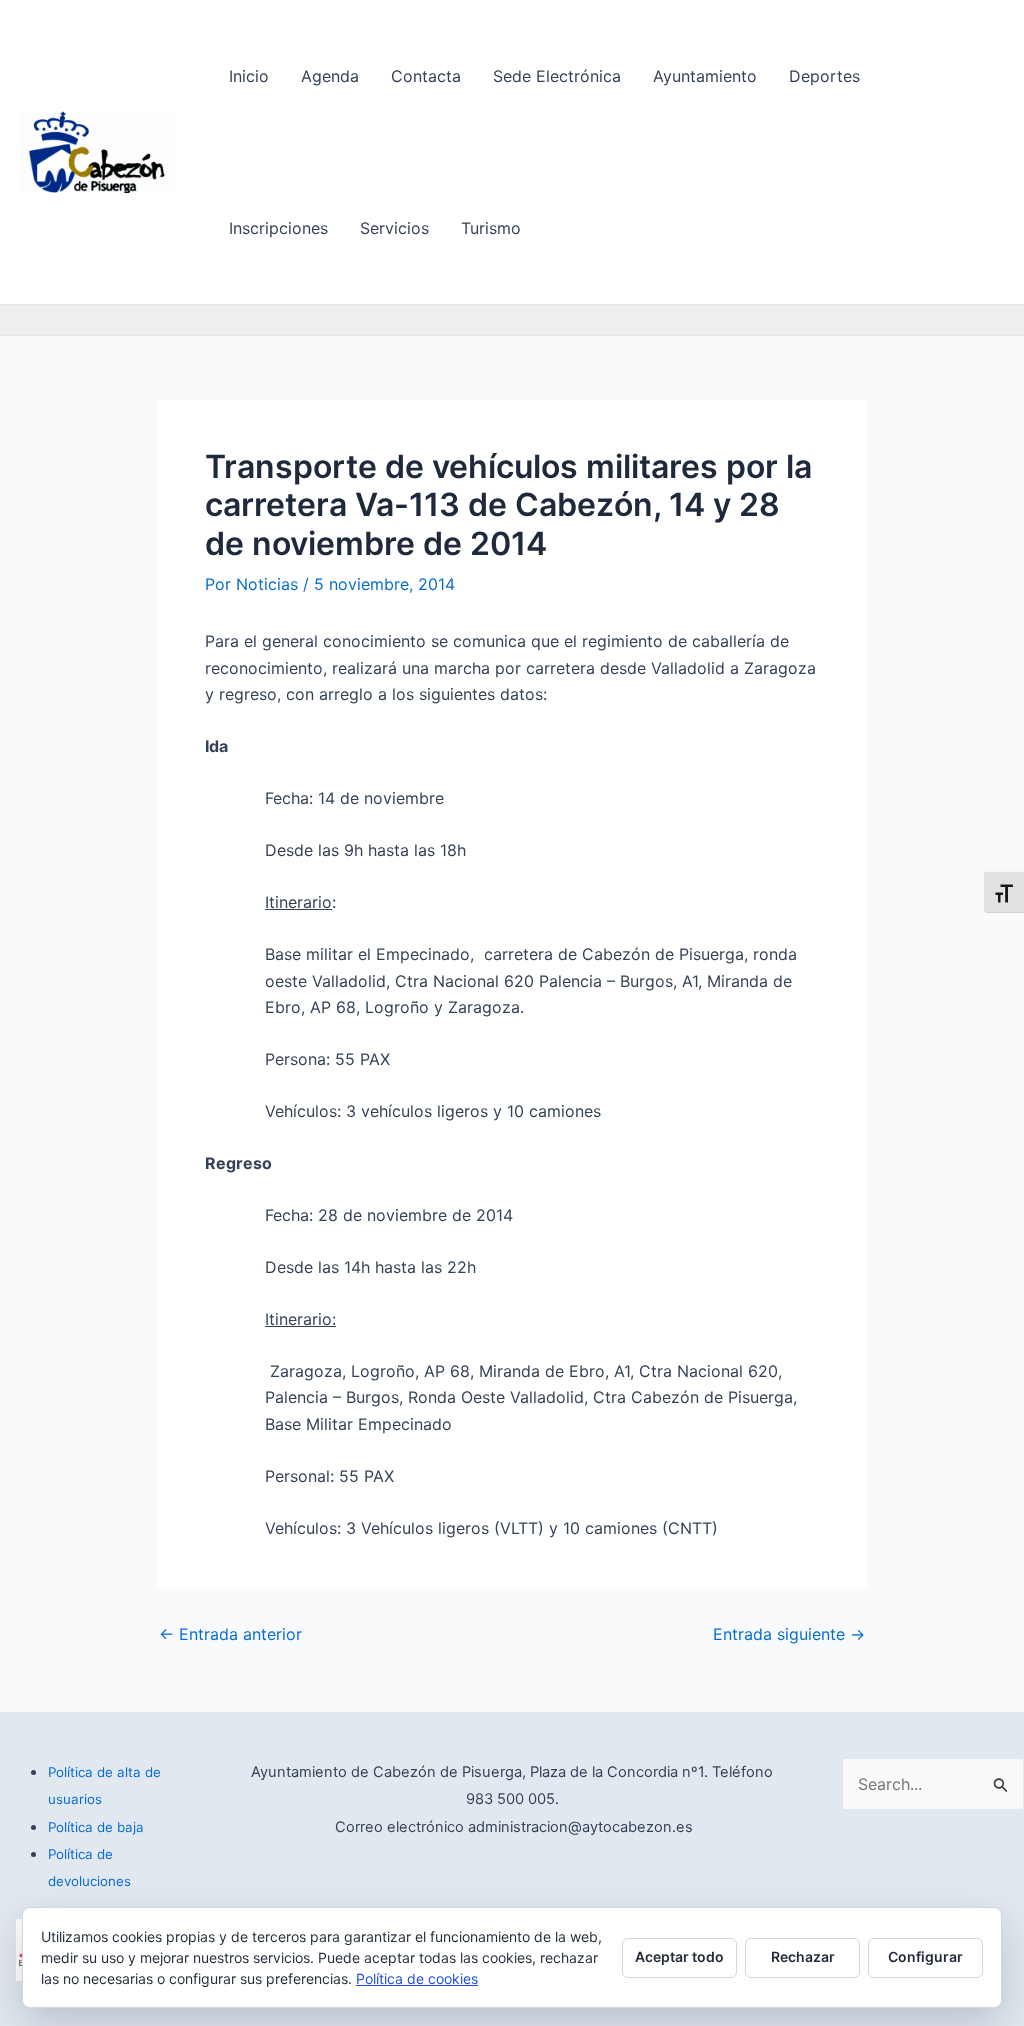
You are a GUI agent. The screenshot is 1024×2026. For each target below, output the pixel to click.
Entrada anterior (230, 1634)
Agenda (330, 76)
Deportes (824, 76)
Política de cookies (417, 1978)
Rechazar (803, 1956)
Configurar (925, 1956)
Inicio (249, 76)
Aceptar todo (679, 1956)
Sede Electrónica (557, 76)
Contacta (426, 76)
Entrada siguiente (789, 1634)
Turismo (491, 228)
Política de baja (96, 1827)
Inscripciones (278, 228)
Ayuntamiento (705, 76)
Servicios (394, 228)
